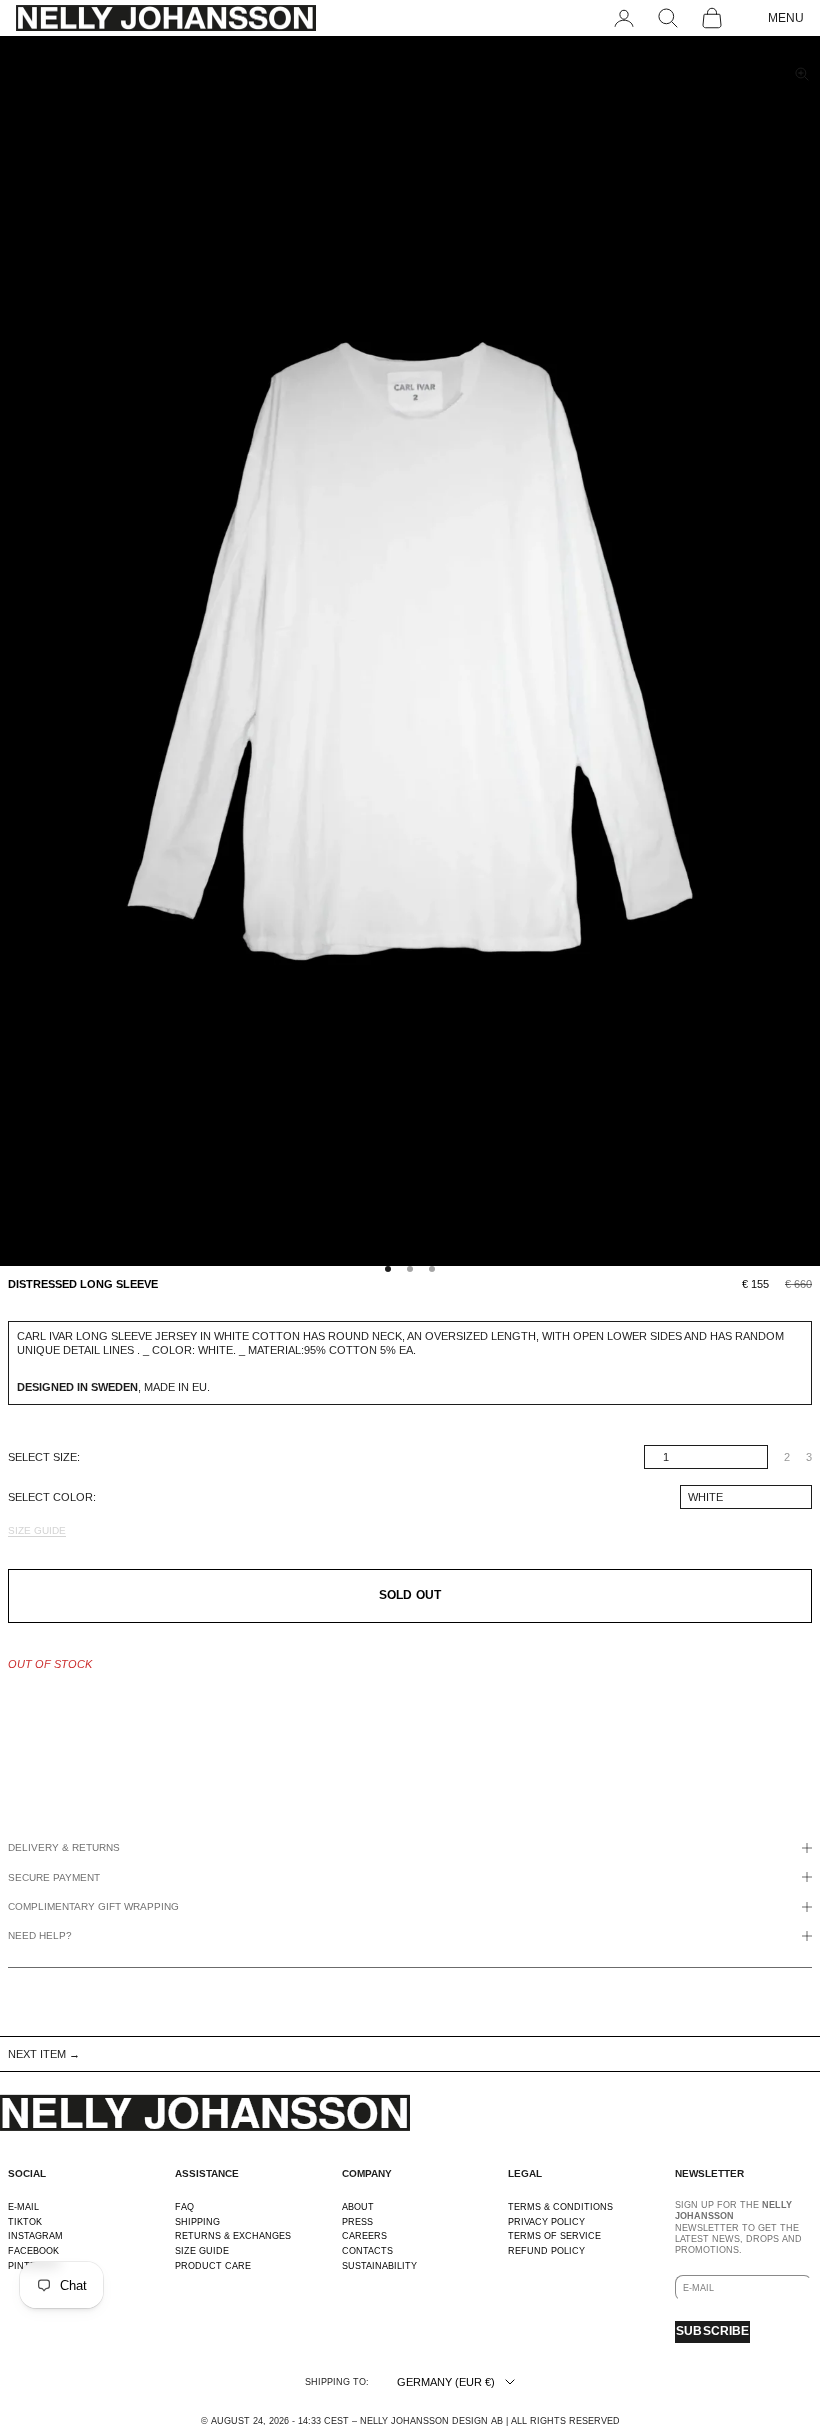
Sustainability (379, 2266)
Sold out (410, 1595)
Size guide (37, 1530)
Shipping (197, 2222)
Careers (364, 2236)
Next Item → (44, 2054)
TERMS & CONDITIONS (560, 2207)
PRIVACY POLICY (546, 2222)
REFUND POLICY (546, 2251)
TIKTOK (25, 2222)
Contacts (367, 2251)
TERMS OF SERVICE (554, 2236)
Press (357, 2222)
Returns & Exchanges (233, 2236)
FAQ (184, 2207)
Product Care (213, 2266)
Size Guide (202, 2251)
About (358, 2207)
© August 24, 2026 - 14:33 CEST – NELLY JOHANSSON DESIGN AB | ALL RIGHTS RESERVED (410, 2421)
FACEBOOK (33, 2251)
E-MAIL (23, 2207)
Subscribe (712, 2331)
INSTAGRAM (35, 2236)
